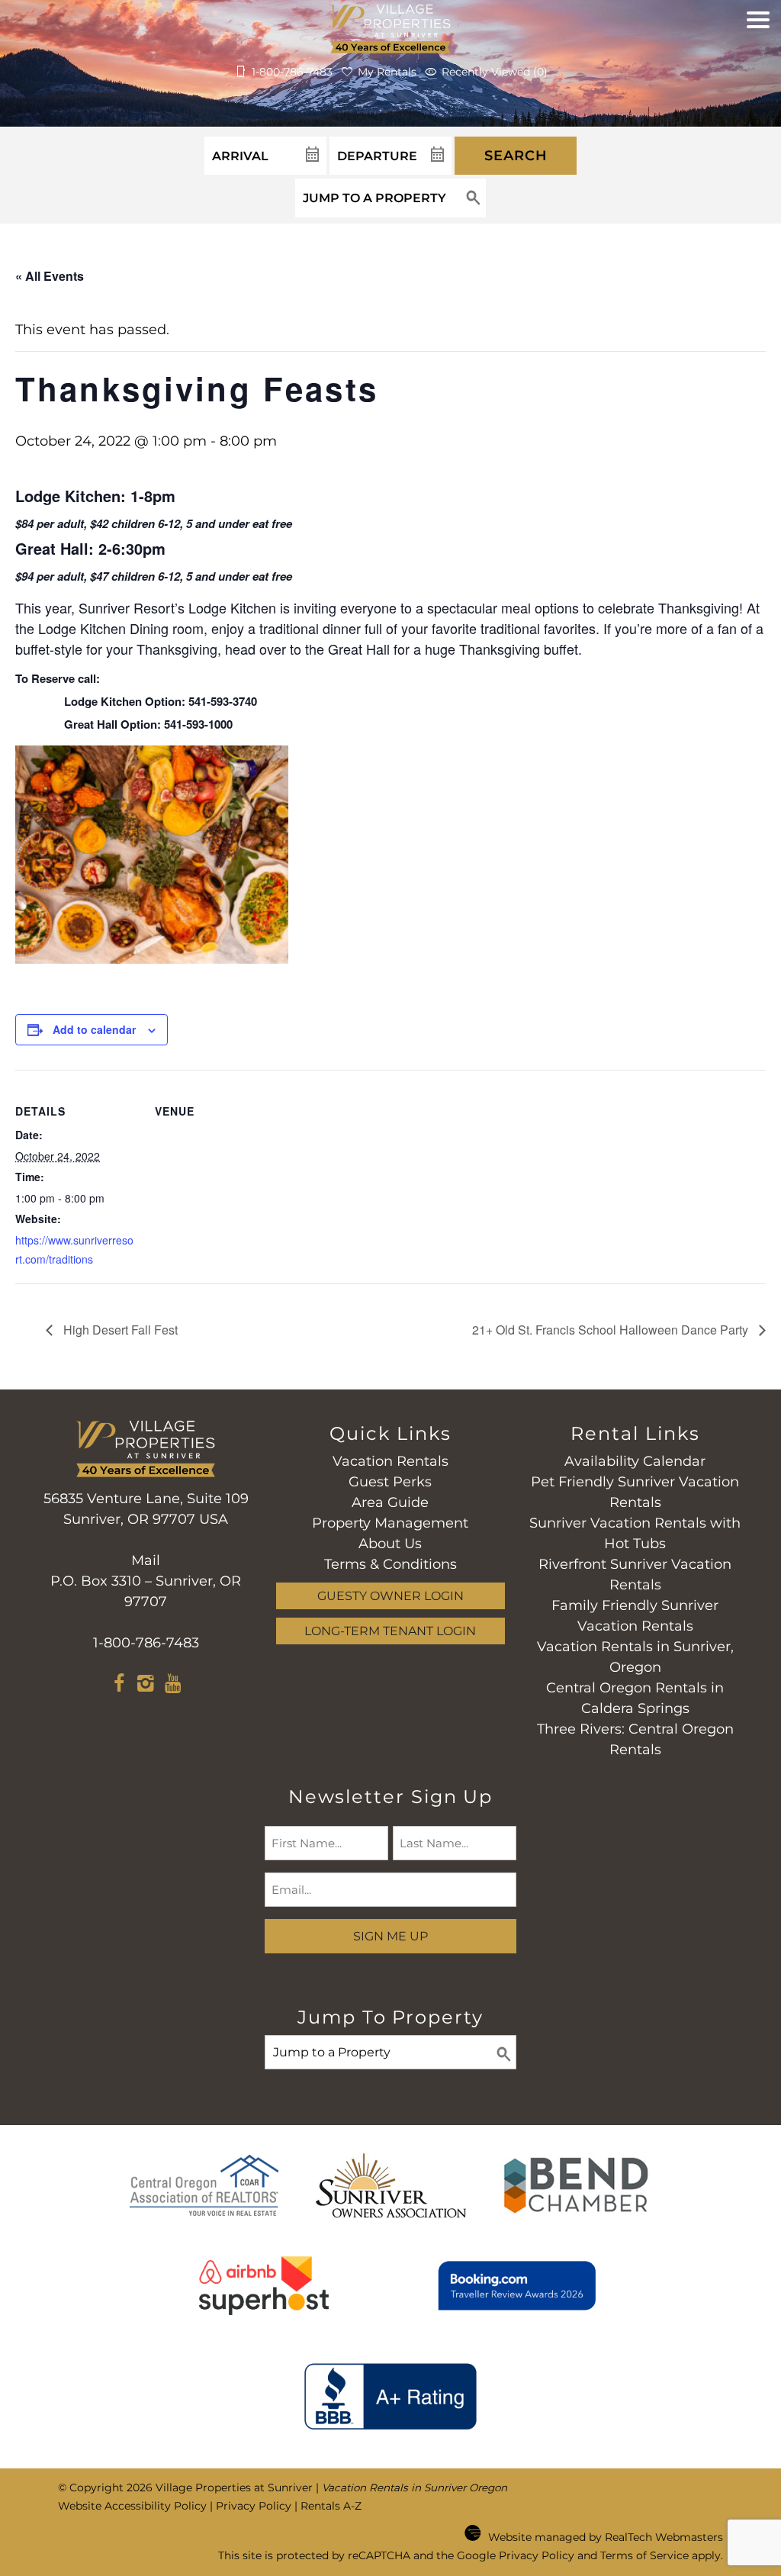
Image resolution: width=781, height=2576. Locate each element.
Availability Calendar (635, 1461)
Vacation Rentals (390, 1461)
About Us (390, 1544)
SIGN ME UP (390, 1936)
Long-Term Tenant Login (390, 1631)
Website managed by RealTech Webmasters (606, 2537)
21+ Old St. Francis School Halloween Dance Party (612, 1330)
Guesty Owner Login (390, 1596)
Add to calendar (94, 1029)
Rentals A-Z (331, 2506)
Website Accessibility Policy (132, 2506)
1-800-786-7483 (146, 1643)
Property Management (390, 1523)
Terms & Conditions (390, 1564)
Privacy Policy (254, 2506)
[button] (758, 57)
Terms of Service (644, 2555)
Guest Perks (390, 1482)
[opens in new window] (119, 1686)
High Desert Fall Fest (119, 1330)
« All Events (50, 276)
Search (516, 156)
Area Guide (390, 1502)
